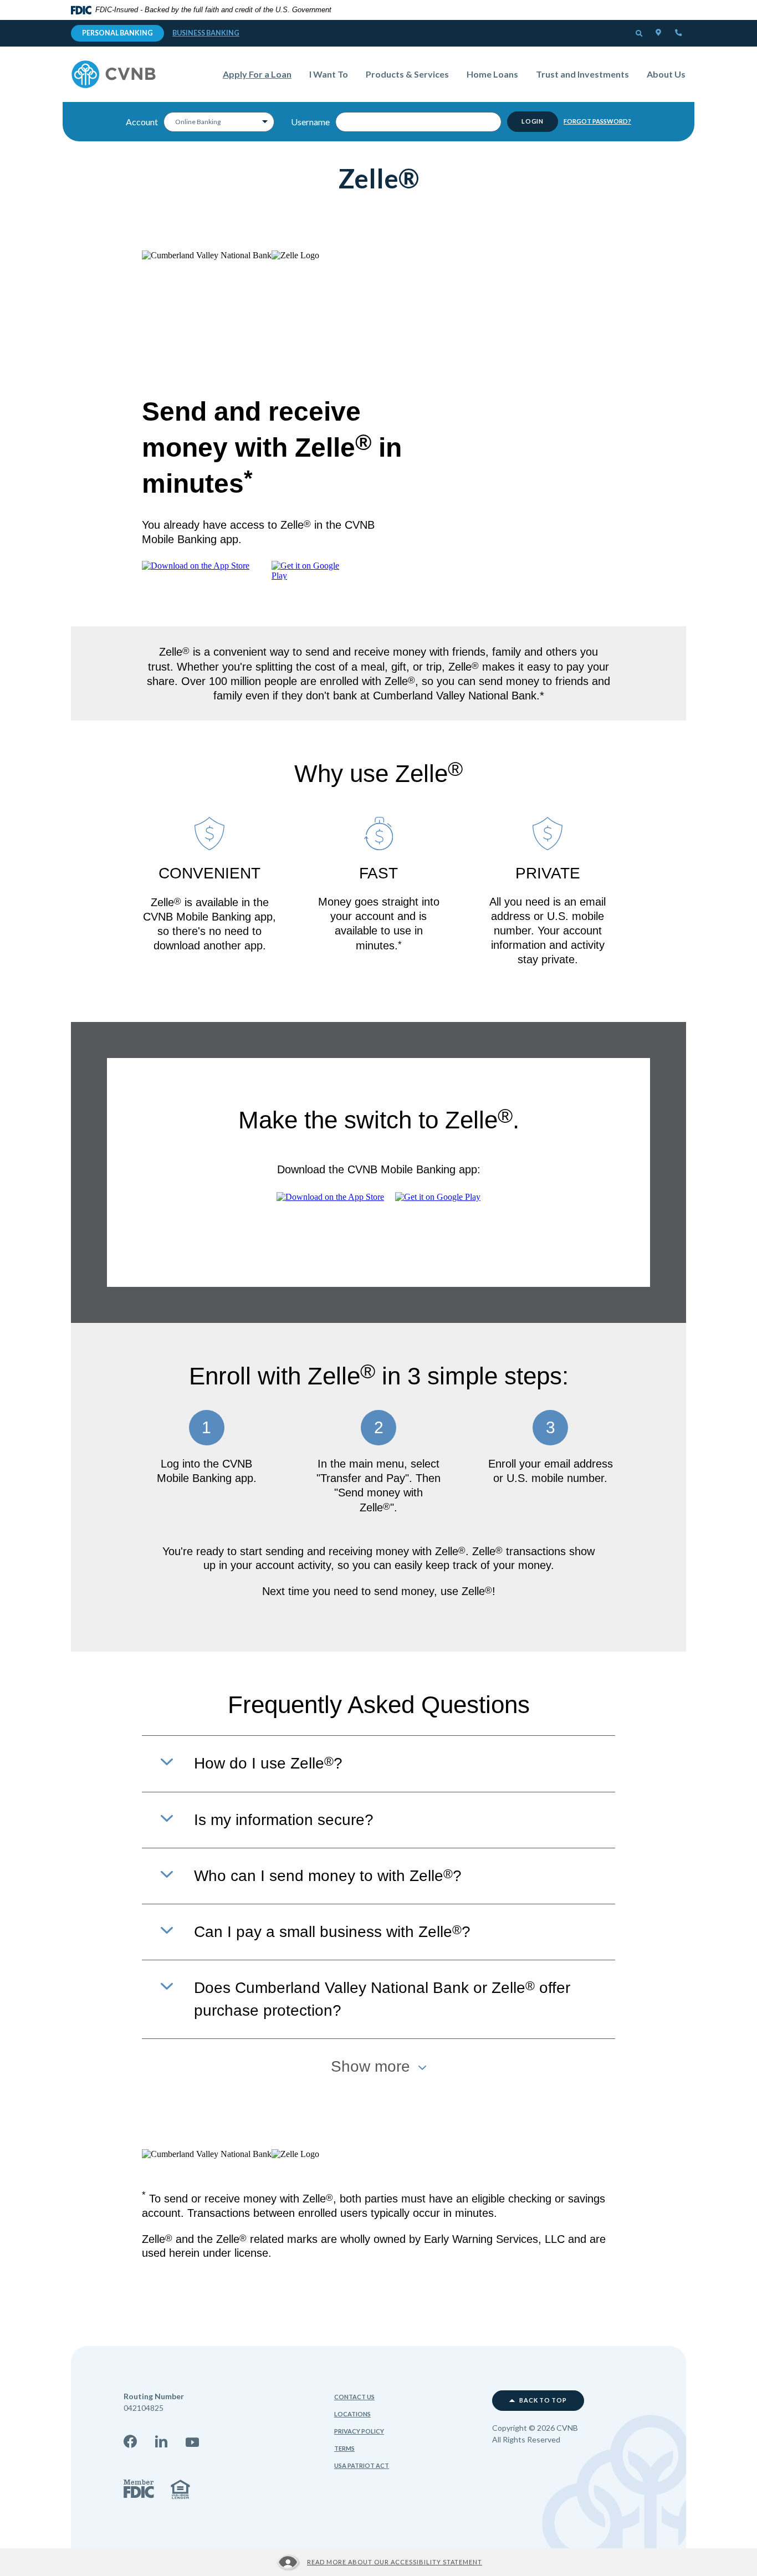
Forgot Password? (597, 121)
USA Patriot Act (362, 2465)
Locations (352, 2414)
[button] (640, 34)
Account (142, 122)
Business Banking (206, 33)
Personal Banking (117, 33)
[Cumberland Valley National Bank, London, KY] (114, 74)
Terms (344, 2448)
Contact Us (354, 2397)
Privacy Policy (359, 2431)
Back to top (543, 2400)
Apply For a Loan (262, 74)
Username (310, 122)
